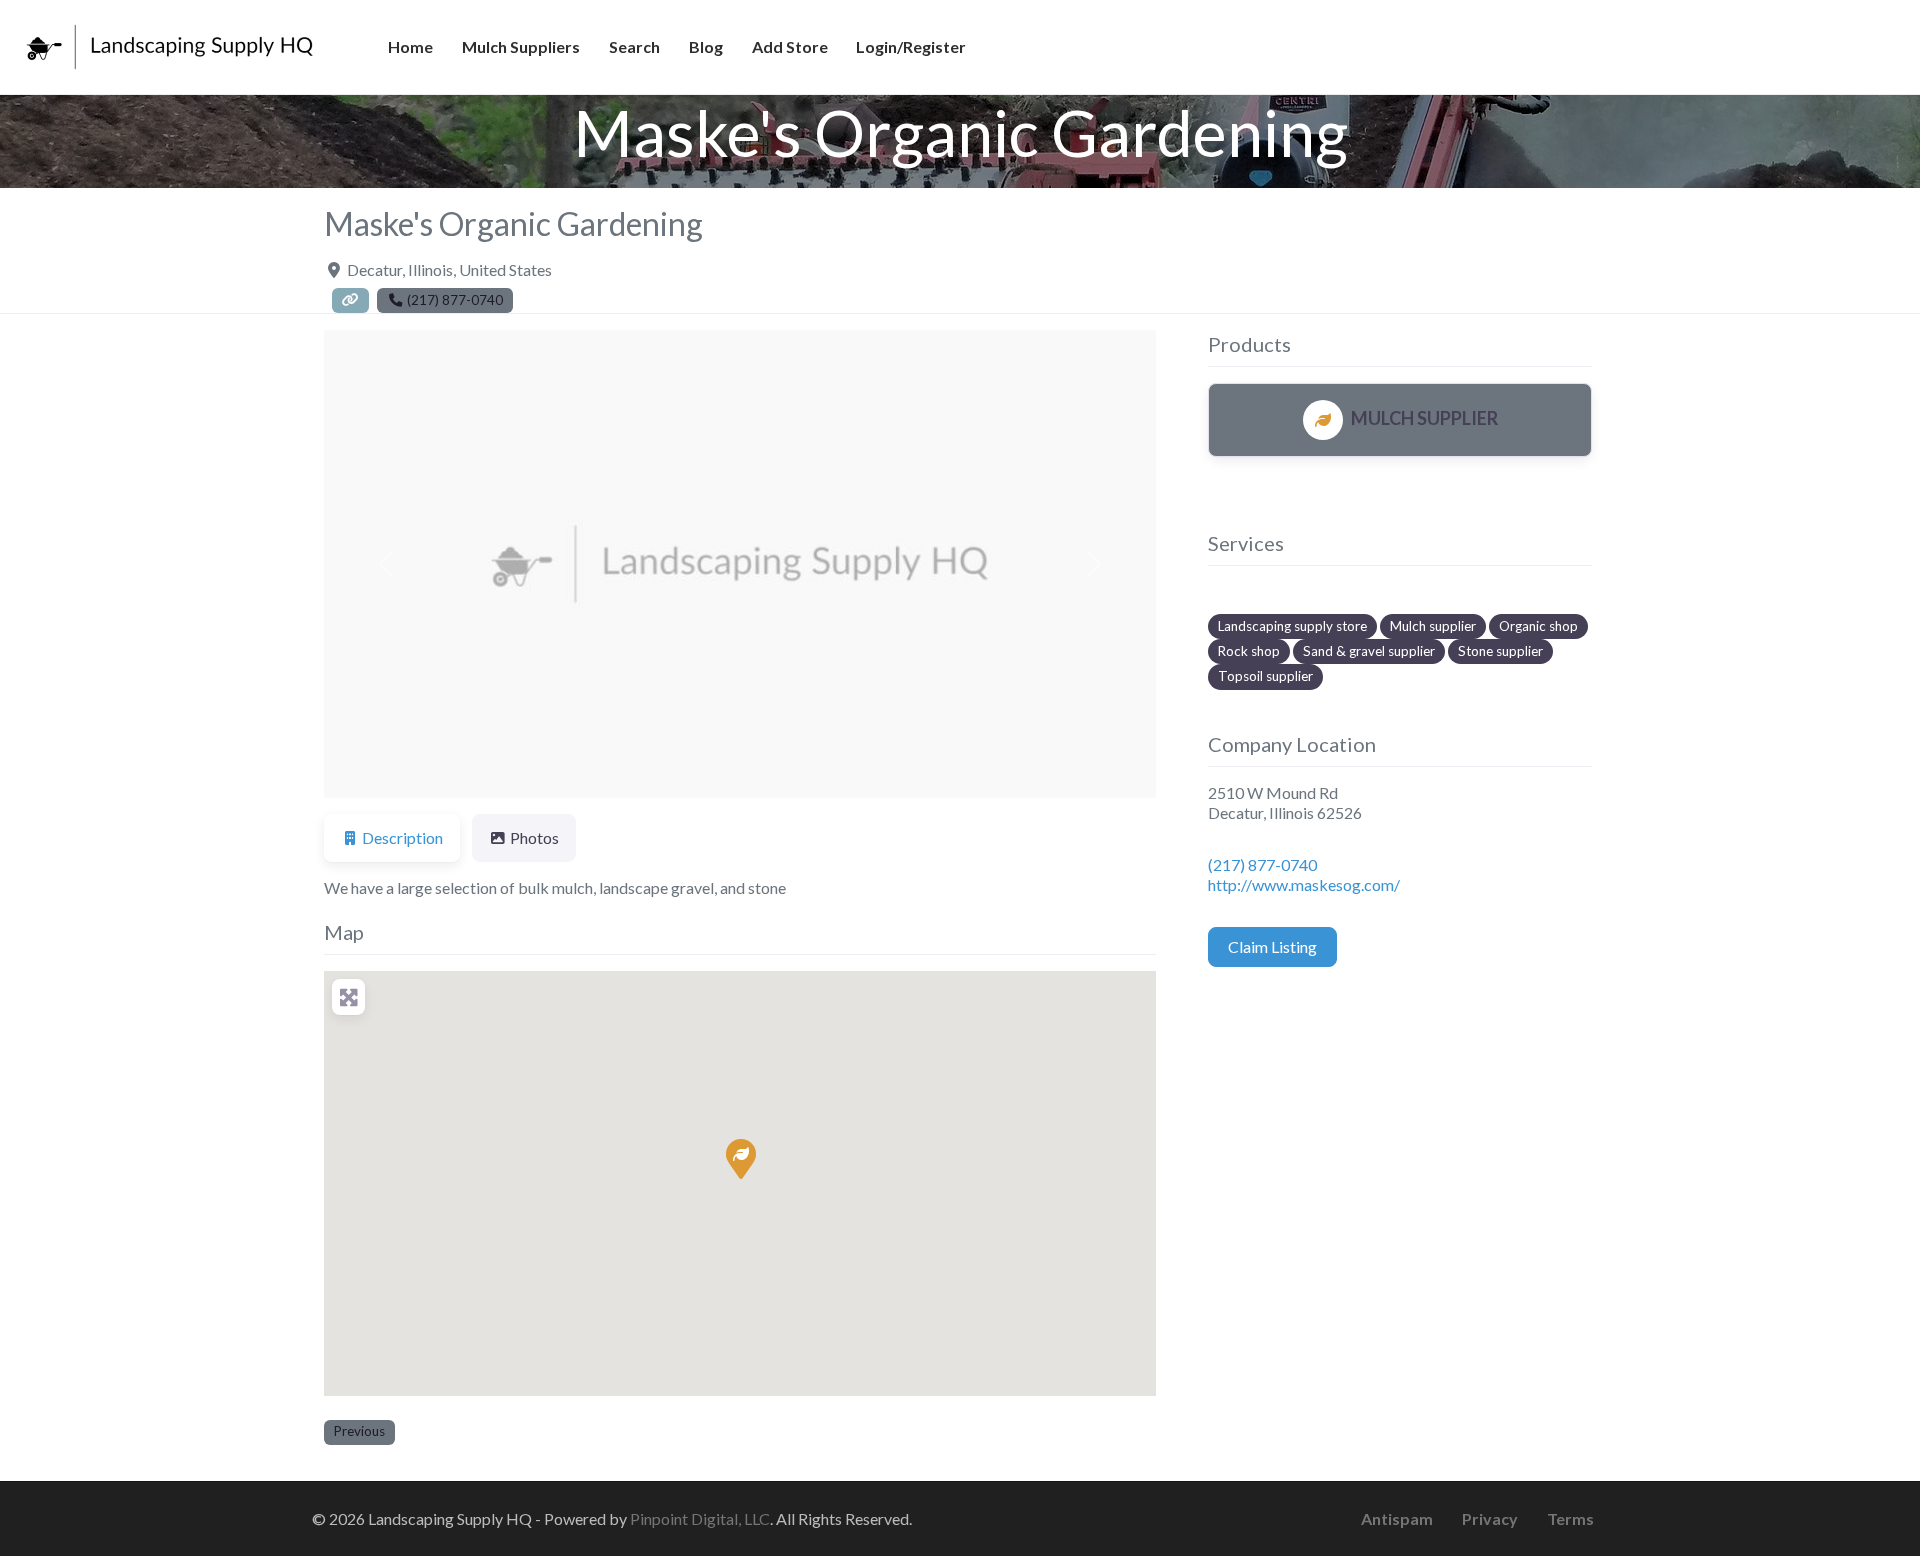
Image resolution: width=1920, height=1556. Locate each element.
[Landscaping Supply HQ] (171, 44)
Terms (1570, 1518)
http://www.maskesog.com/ (1304, 884)
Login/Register (911, 46)
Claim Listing (1272, 946)
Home (410, 46)
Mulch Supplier (1424, 418)
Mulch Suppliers (521, 46)
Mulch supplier (1433, 626)
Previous (359, 1431)
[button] (386, 564)
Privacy (1490, 1518)
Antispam (1397, 1518)
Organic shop (1538, 626)
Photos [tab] (534, 837)
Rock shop (1249, 651)
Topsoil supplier (1265, 676)
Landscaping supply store (1292, 626)
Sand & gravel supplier (1369, 651)
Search (634, 46)
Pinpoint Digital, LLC (700, 1518)
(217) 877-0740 (1262, 864)
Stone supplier (1500, 651)
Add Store (790, 46)
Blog (706, 46)
